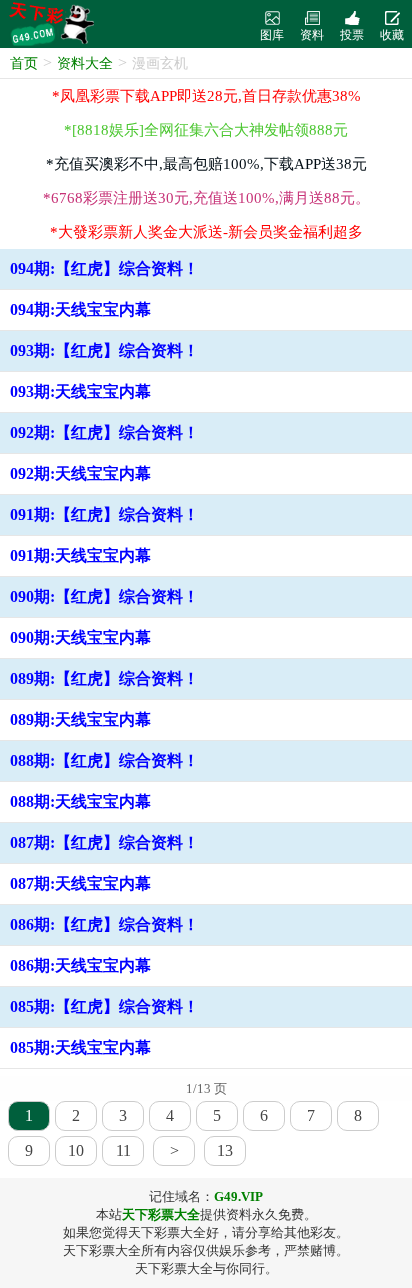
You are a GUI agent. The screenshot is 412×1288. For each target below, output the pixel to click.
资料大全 (85, 63)
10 (76, 1150)
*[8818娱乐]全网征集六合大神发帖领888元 (206, 130)
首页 (24, 63)
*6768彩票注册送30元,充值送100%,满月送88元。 (206, 198)
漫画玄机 (160, 63)
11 (123, 1150)
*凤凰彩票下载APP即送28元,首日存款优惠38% (206, 96)
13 (225, 1150)
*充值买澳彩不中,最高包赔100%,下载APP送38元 (206, 164)
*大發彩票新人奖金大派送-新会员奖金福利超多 (206, 232)
